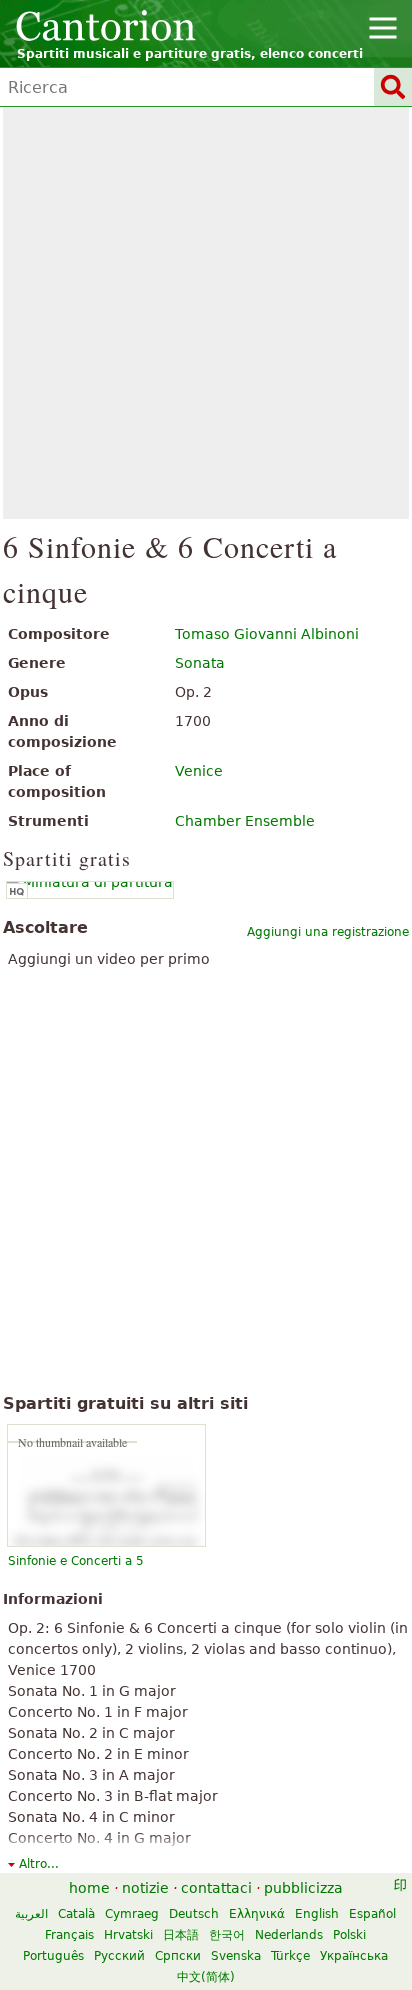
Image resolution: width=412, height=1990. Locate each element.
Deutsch (194, 1914)
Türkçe (290, 1956)
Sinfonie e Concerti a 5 (76, 1561)
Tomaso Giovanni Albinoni (267, 634)
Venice (199, 771)
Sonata (200, 663)
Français (69, 1935)
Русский (119, 1956)
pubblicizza (303, 1888)
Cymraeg (132, 1914)
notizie (145, 1888)
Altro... (39, 1864)
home (89, 1888)
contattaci (216, 1888)
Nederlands (289, 1935)
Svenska (236, 1956)
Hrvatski (128, 1935)
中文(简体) (206, 1977)
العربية (31, 1914)
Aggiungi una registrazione (328, 932)
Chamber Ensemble (245, 821)
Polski (349, 1935)
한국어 (227, 1935)
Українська (354, 1956)
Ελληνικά (257, 1914)
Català (76, 1914)
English (317, 1914)
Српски (178, 1956)
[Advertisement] (206, 313)
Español (372, 1914)
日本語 (181, 1935)
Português (53, 1956)
